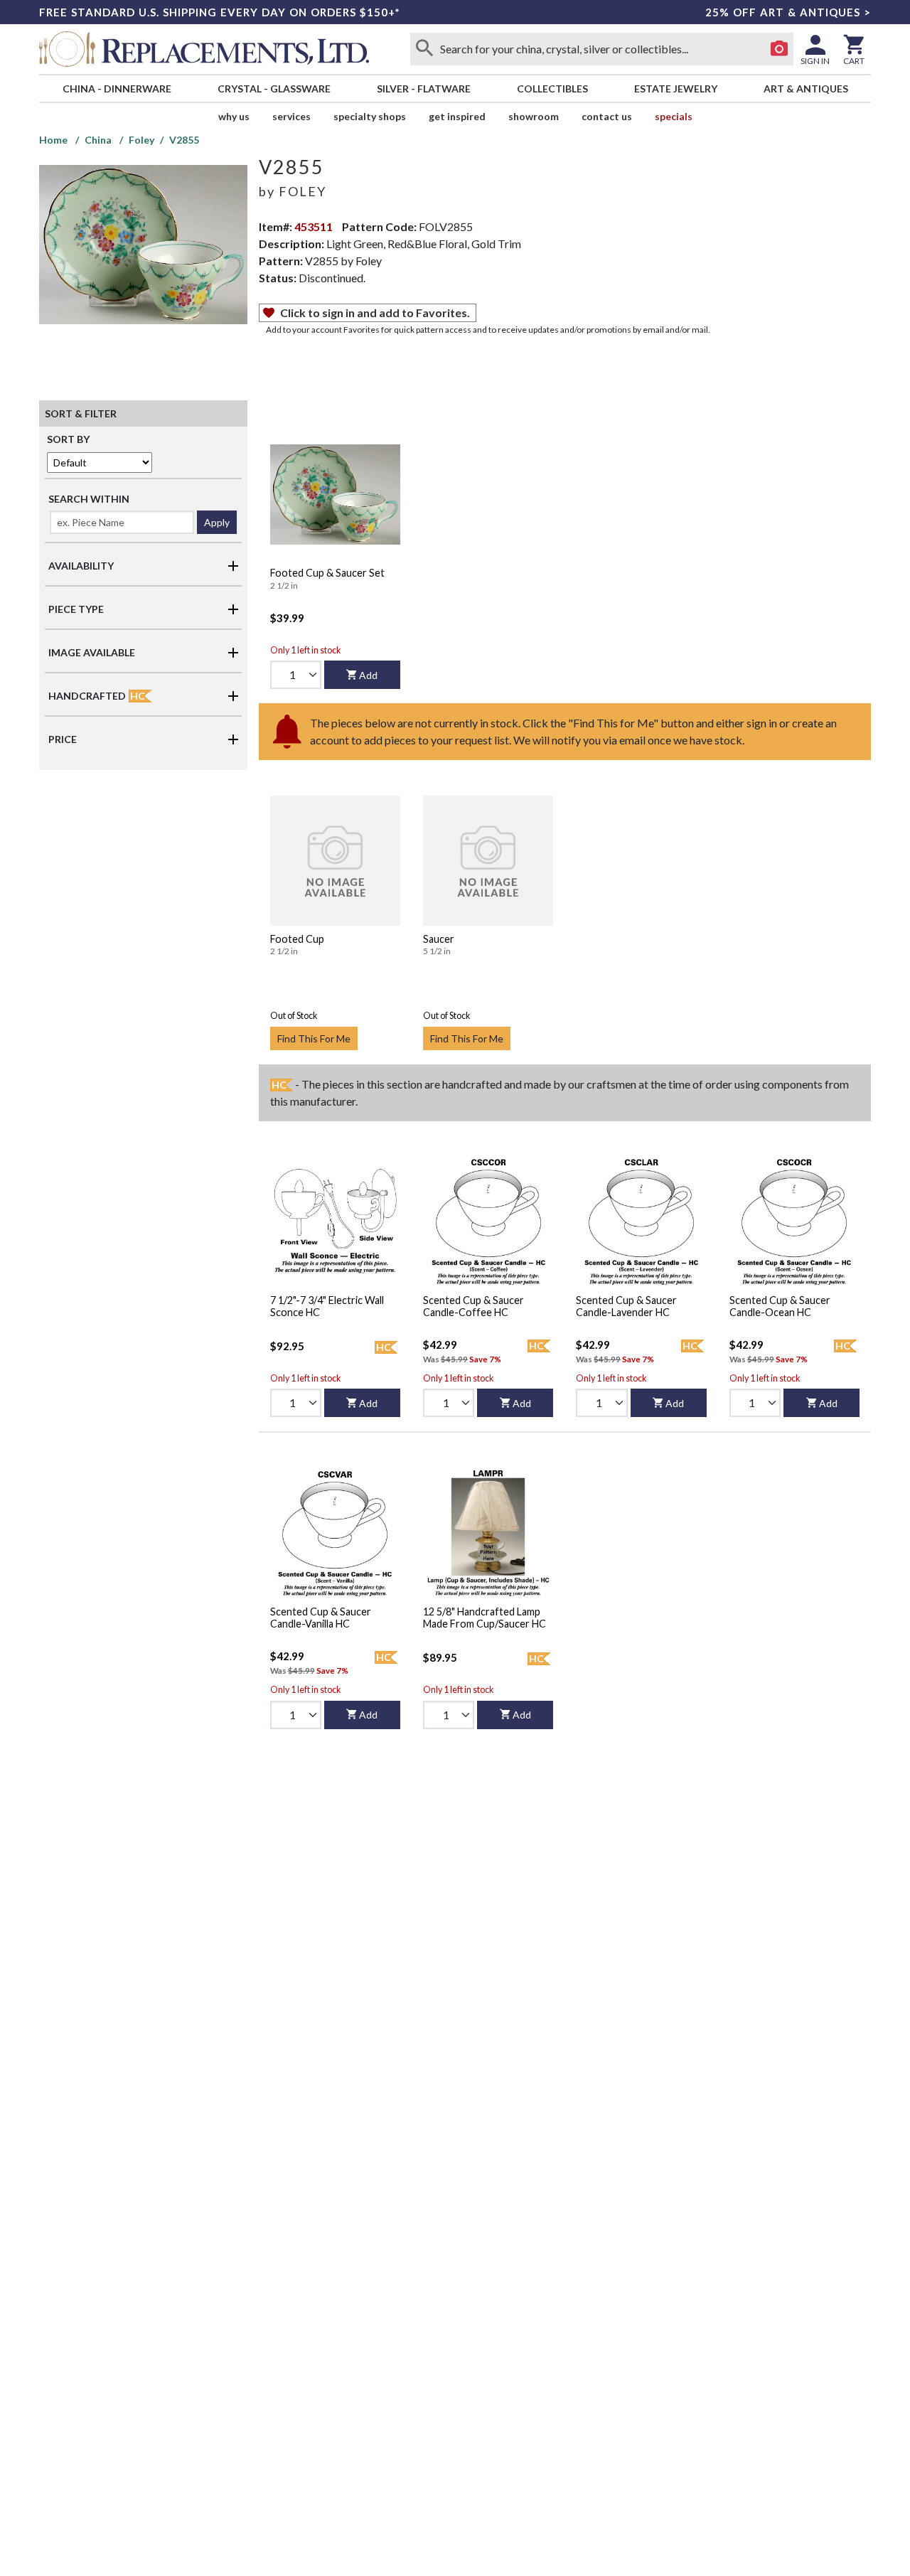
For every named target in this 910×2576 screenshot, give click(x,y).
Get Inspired (457, 116)
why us (234, 116)
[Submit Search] (424, 49)
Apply (217, 522)
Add (368, 675)
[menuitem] (117, 89)
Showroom (534, 116)
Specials (674, 116)
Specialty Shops (370, 116)
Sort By (68, 439)
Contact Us (607, 116)
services (291, 116)
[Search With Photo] (779, 49)
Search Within (89, 499)
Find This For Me (314, 1038)
